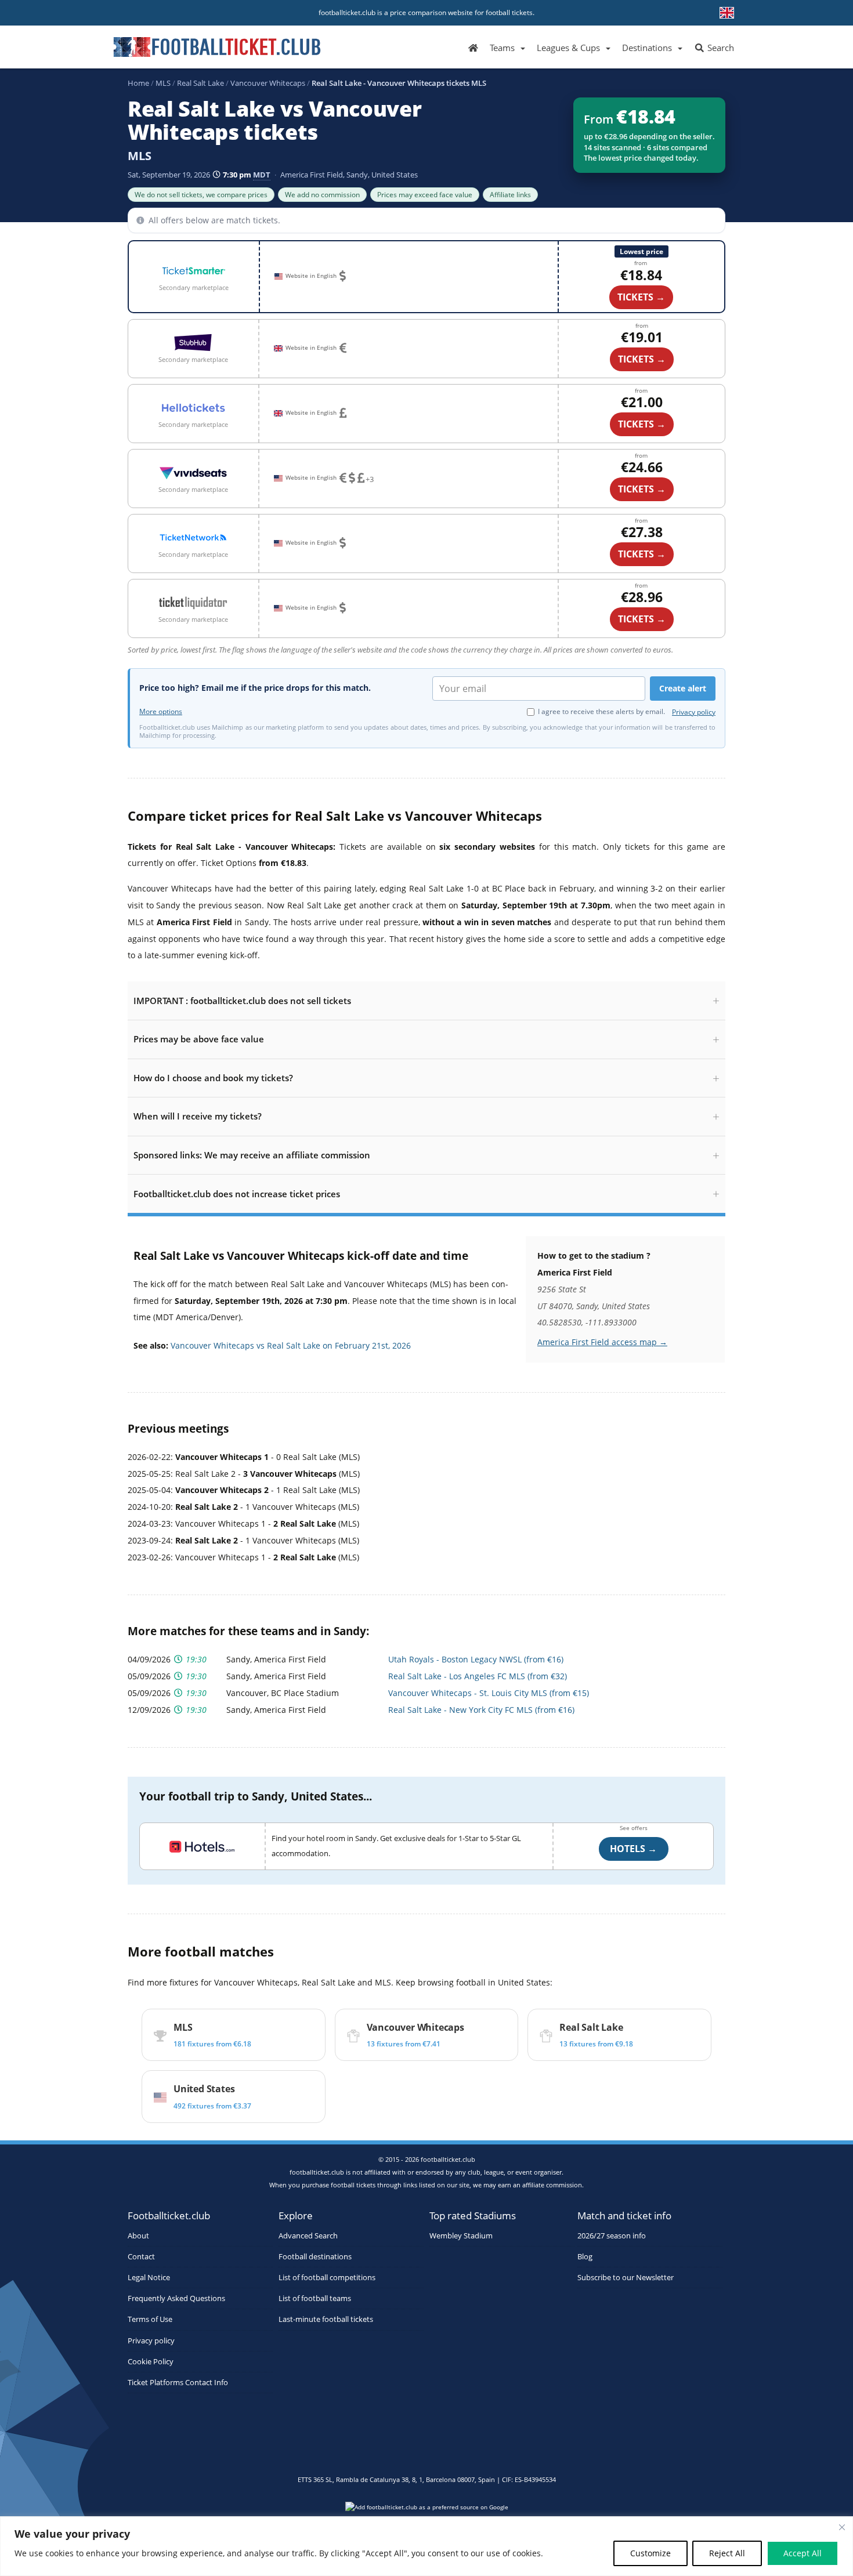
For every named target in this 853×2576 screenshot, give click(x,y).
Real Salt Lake (200, 83)
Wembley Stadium (461, 2236)
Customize (650, 2553)
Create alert (683, 688)
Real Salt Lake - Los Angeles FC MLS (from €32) (478, 1676)
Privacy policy (694, 712)
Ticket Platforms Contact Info (178, 2383)
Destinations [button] (647, 48)
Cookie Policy (151, 2362)
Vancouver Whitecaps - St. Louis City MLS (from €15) (489, 1693)
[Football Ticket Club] (217, 43)
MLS (163, 83)
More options (161, 712)
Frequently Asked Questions (176, 2298)
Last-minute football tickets (326, 2319)
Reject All (727, 2553)
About (138, 2236)
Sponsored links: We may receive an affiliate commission (252, 1155)
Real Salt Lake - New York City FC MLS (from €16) (481, 1710)
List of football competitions (327, 2278)
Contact (141, 2257)
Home (138, 83)
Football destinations (315, 2257)
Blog (585, 2257)
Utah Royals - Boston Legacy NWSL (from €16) (476, 1659)
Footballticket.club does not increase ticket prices (237, 1194)
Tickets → (642, 359)
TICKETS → (641, 297)
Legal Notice (149, 2278)
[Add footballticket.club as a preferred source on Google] (426, 2510)
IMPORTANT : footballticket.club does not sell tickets (242, 1001)
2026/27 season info (612, 2236)
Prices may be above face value (199, 1039)
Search (720, 48)
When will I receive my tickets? (198, 1116)
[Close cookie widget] (842, 2527)
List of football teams (315, 2298)
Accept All (803, 2553)
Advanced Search (308, 2236)
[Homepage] (473, 47)
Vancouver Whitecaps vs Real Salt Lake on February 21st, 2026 (291, 1345)
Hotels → (633, 1849)
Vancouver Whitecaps (268, 83)
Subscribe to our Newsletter (626, 2278)
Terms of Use (150, 2319)
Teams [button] (502, 48)
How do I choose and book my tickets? (213, 1078)
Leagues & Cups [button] (568, 48)
